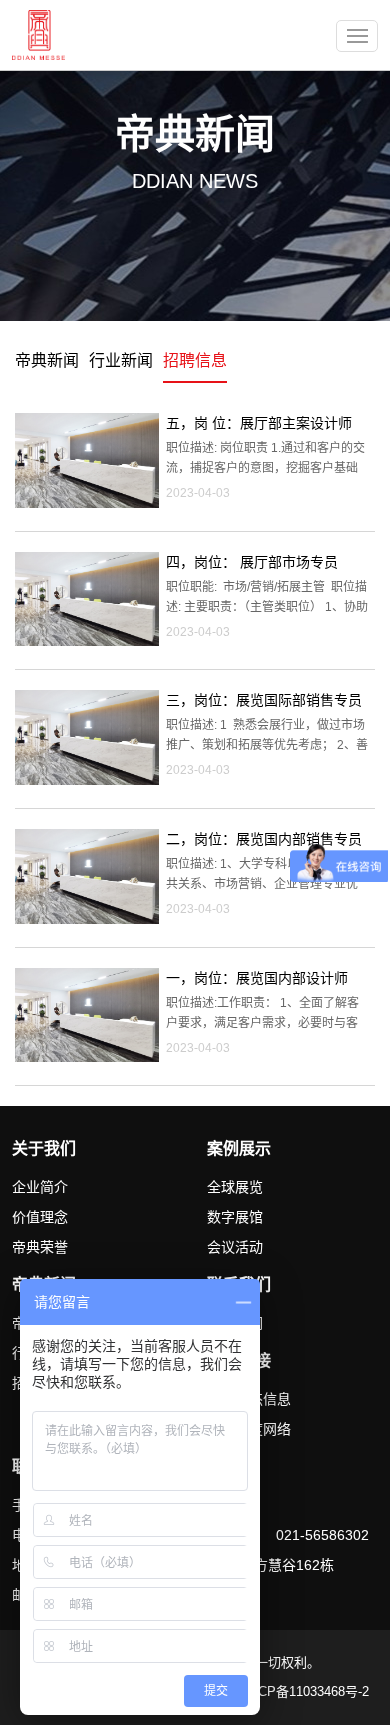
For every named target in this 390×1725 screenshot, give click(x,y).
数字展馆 (235, 1217)
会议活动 (235, 1247)
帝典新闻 (47, 360)
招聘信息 (195, 360)
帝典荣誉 (40, 1247)
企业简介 (40, 1187)
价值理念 (40, 1217)
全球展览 (235, 1187)
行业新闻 (121, 360)
